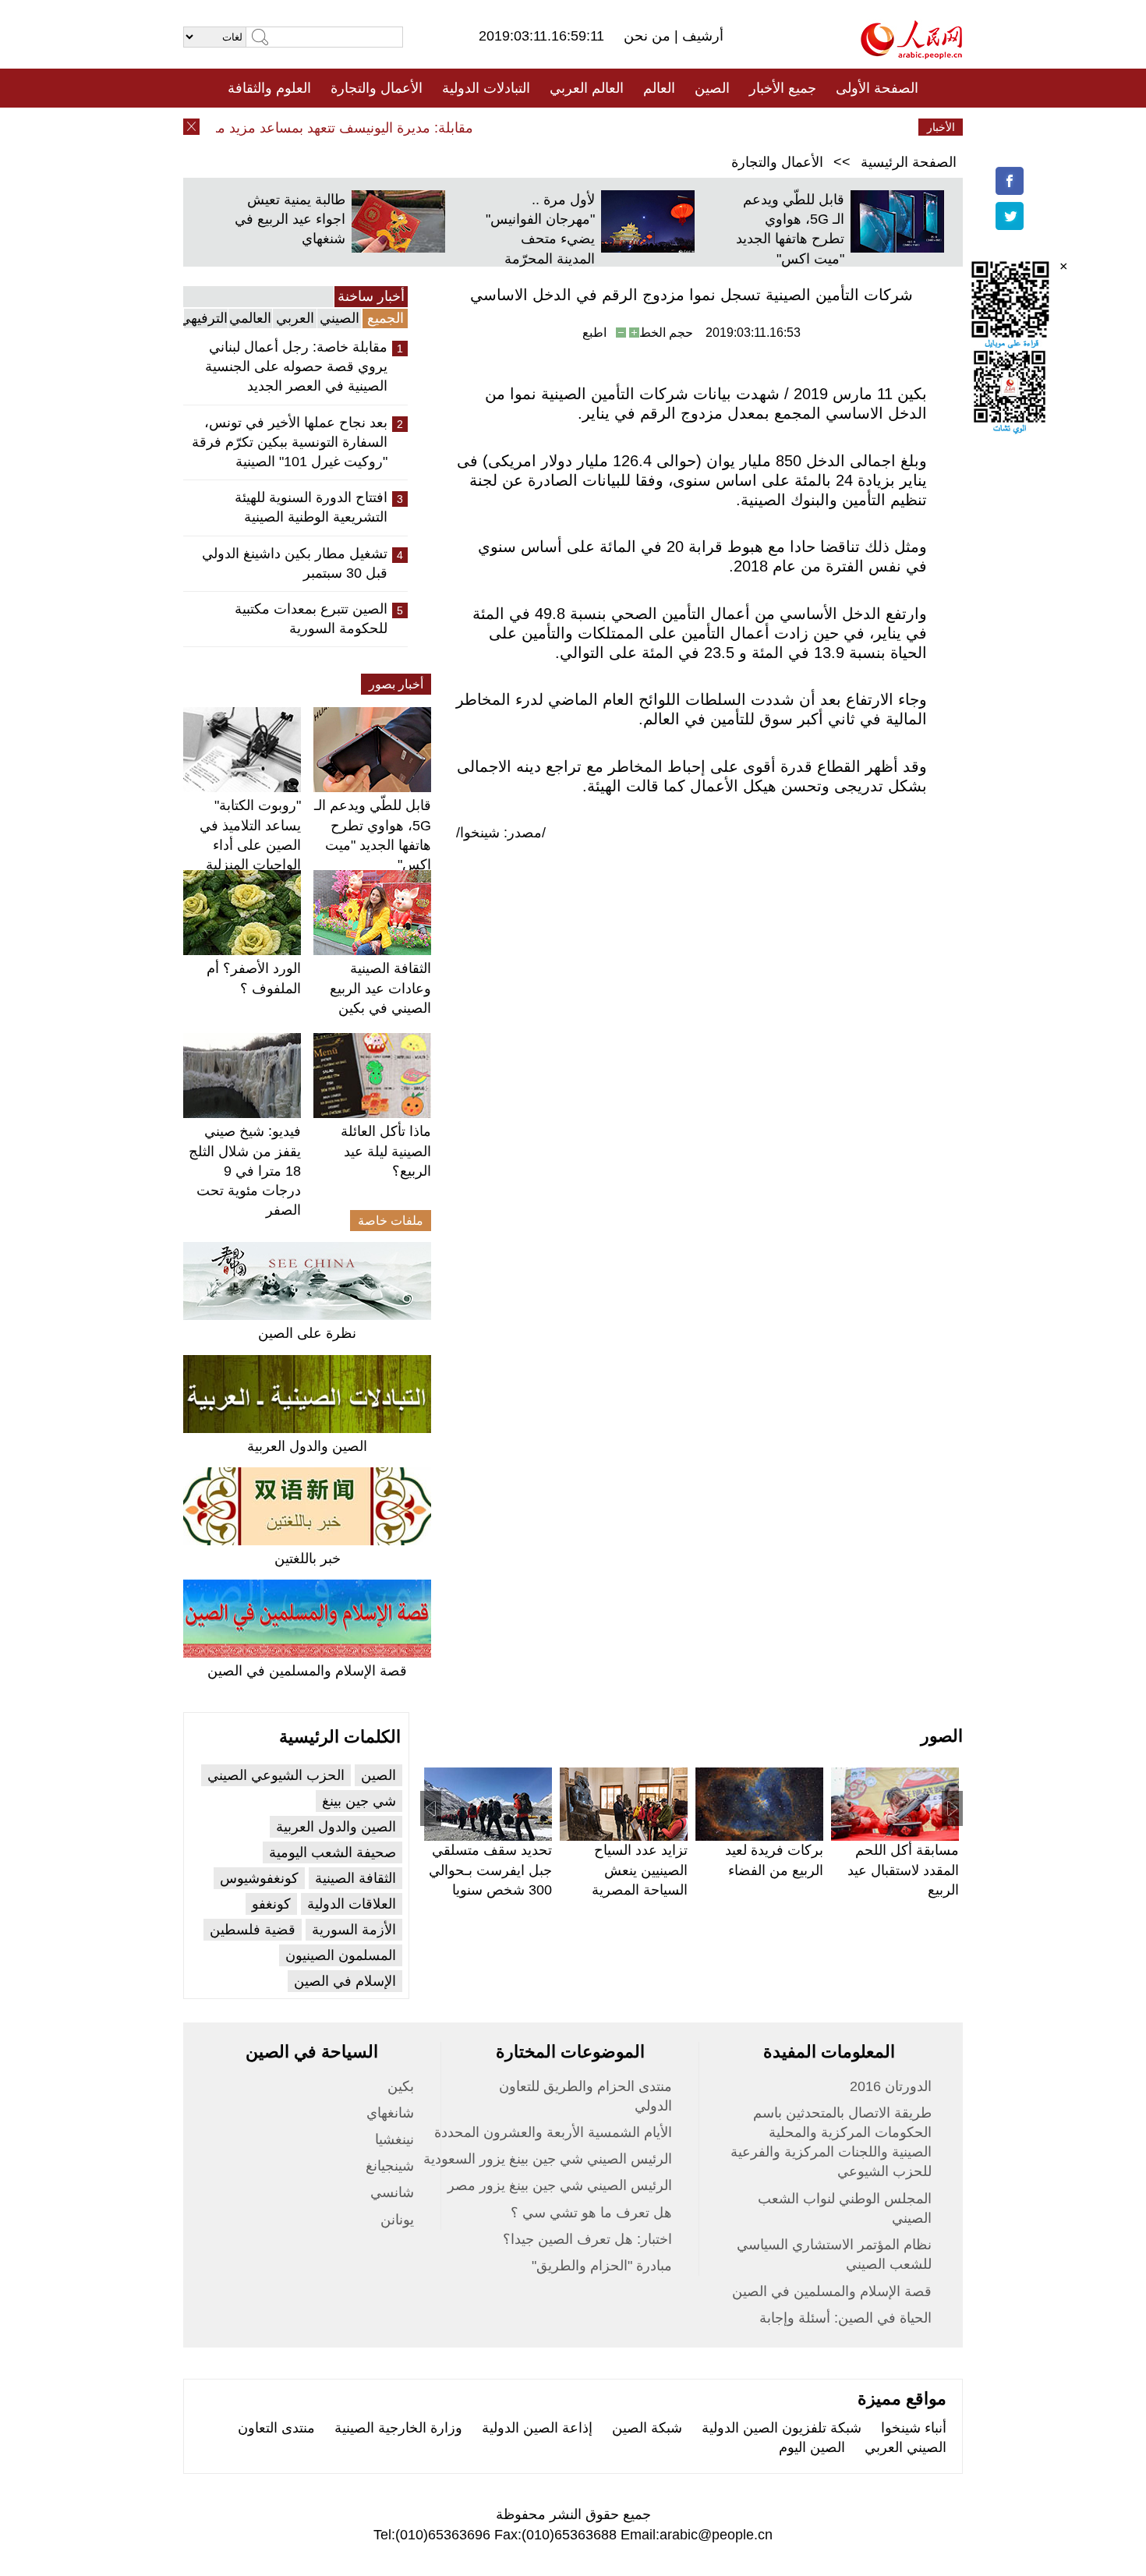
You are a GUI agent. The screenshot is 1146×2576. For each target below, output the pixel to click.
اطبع (594, 333)
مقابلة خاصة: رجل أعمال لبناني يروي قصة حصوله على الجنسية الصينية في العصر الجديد (296, 366)
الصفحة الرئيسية (909, 162)
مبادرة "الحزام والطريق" (602, 2266)
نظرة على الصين (307, 1333)
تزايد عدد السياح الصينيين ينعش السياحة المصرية (640, 1870)
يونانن (397, 2220)
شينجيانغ (390, 2166)
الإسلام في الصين (345, 1981)
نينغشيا (394, 2139)
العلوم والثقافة (269, 88)
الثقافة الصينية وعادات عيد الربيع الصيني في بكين (380, 988)
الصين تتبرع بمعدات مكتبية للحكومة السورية (311, 619)
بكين (401, 2086)
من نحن (649, 36)
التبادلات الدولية (486, 88)
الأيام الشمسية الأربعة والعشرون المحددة (553, 2132)
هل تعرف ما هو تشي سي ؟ (591, 2213)
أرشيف (701, 36)
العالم (659, 88)
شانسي (392, 2192)
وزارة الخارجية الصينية (398, 2428)
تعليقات (561, 127)
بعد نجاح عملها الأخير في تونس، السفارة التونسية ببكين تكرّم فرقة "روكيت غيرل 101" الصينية (290, 442)
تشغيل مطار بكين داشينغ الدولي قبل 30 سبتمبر (295, 563)
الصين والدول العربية (307, 1446)
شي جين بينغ (359, 1801)
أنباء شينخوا (914, 2428)
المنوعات (629, 127)
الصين (712, 88)
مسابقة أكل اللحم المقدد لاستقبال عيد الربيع (903, 1870)
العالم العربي (587, 88)
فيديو (506, 127)
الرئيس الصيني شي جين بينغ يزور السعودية (548, 2159)
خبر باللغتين (308, 1559)
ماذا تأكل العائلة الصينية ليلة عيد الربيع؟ (386, 1151)
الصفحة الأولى (877, 88)
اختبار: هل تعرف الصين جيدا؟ (587, 2239)
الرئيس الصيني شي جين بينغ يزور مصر (560, 2185)
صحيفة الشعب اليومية (332, 1852)
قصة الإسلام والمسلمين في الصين (307, 1671)
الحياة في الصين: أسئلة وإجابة (845, 2318)
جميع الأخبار (783, 88)
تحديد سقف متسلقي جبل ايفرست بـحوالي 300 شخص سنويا (490, 1870)
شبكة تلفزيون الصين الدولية (782, 2428)
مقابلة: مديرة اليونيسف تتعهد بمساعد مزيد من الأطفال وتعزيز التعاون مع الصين (269, 128)
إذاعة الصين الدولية (537, 2428)
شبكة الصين (647, 2428)
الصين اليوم (812, 2447)
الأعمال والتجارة (377, 88)
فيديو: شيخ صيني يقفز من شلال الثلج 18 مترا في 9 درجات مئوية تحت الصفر (245, 1171)
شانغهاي (390, 2113)
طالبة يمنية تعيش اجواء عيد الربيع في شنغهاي (290, 219)
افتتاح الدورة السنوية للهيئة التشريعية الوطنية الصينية (311, 507)
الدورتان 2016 (891, 2086)
